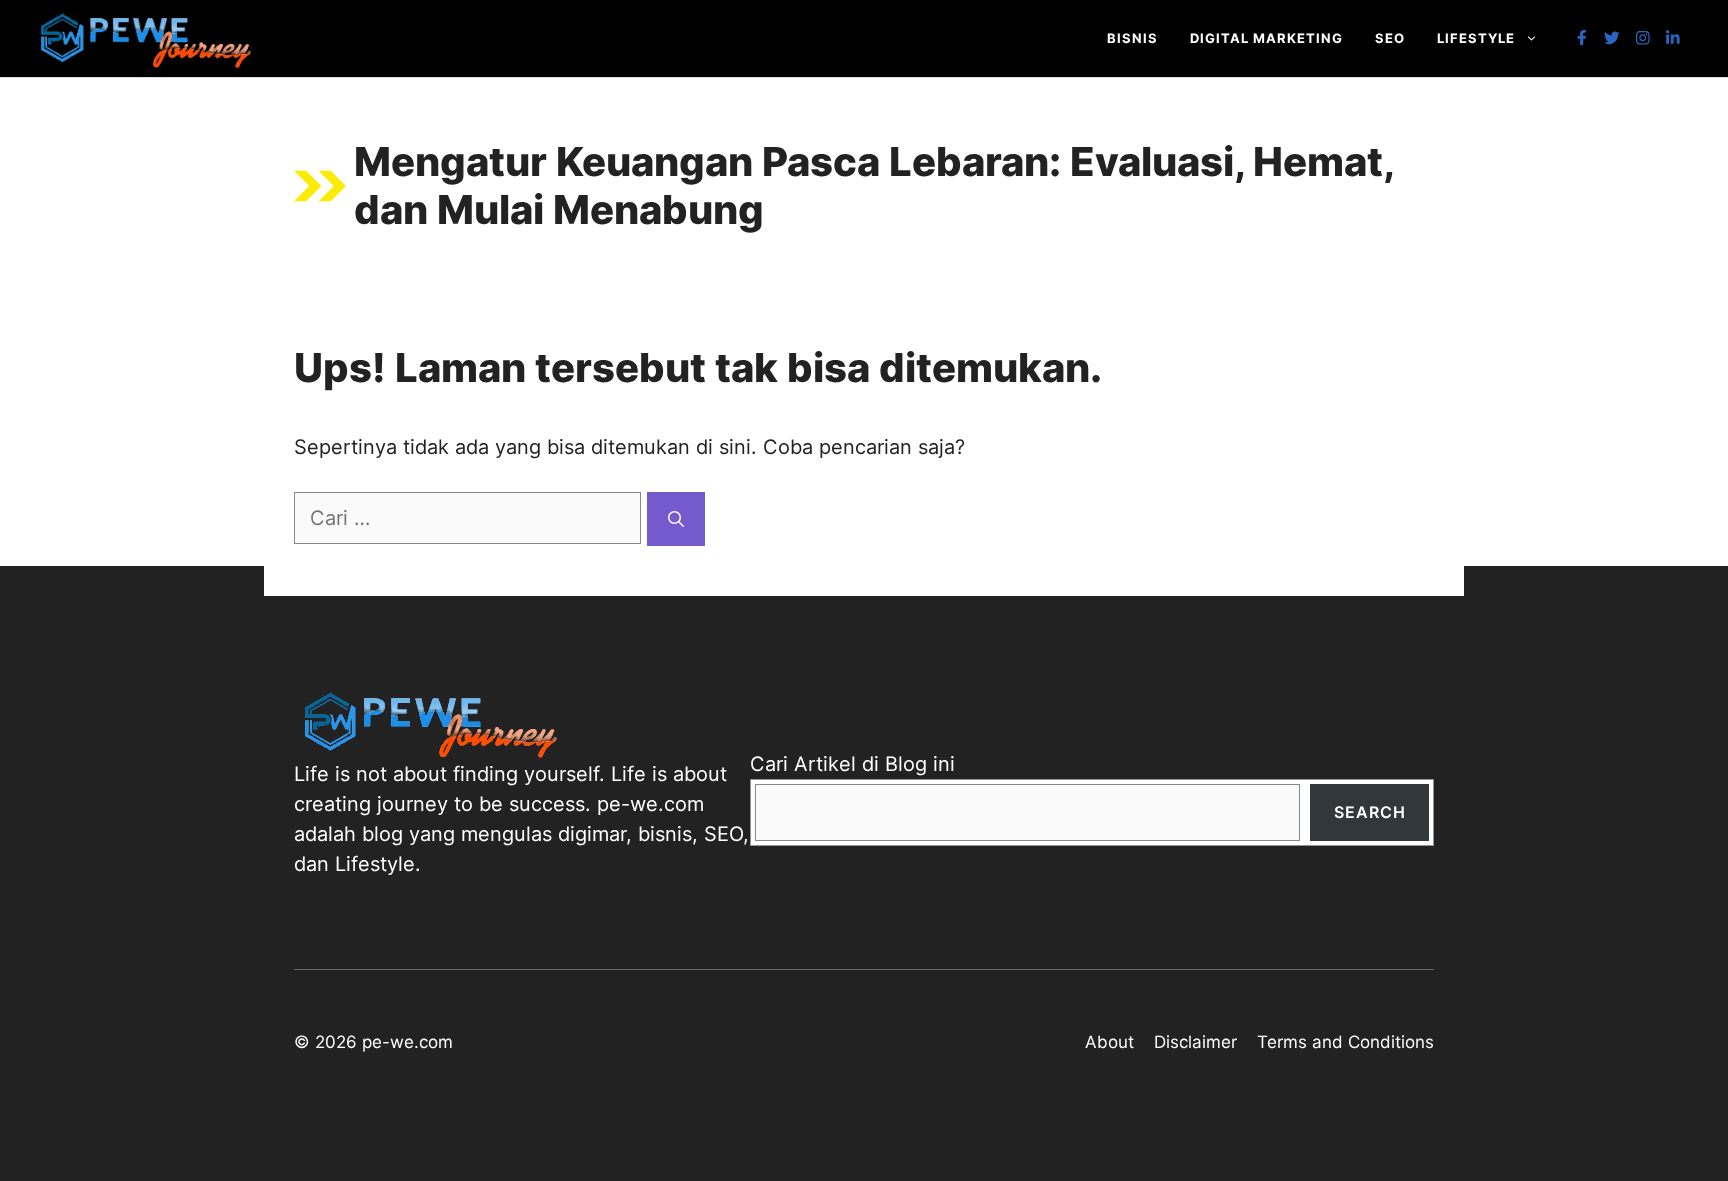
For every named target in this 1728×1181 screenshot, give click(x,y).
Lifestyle (1476, 38)
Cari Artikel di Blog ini (852, 764)
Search (1370, 812)
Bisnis (1132, 38)
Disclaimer (1195, 1042)
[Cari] (676, 519)
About (1109, 1042)
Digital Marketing (1266, 38)
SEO (1390, 38)
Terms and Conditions (1345, 1042)
